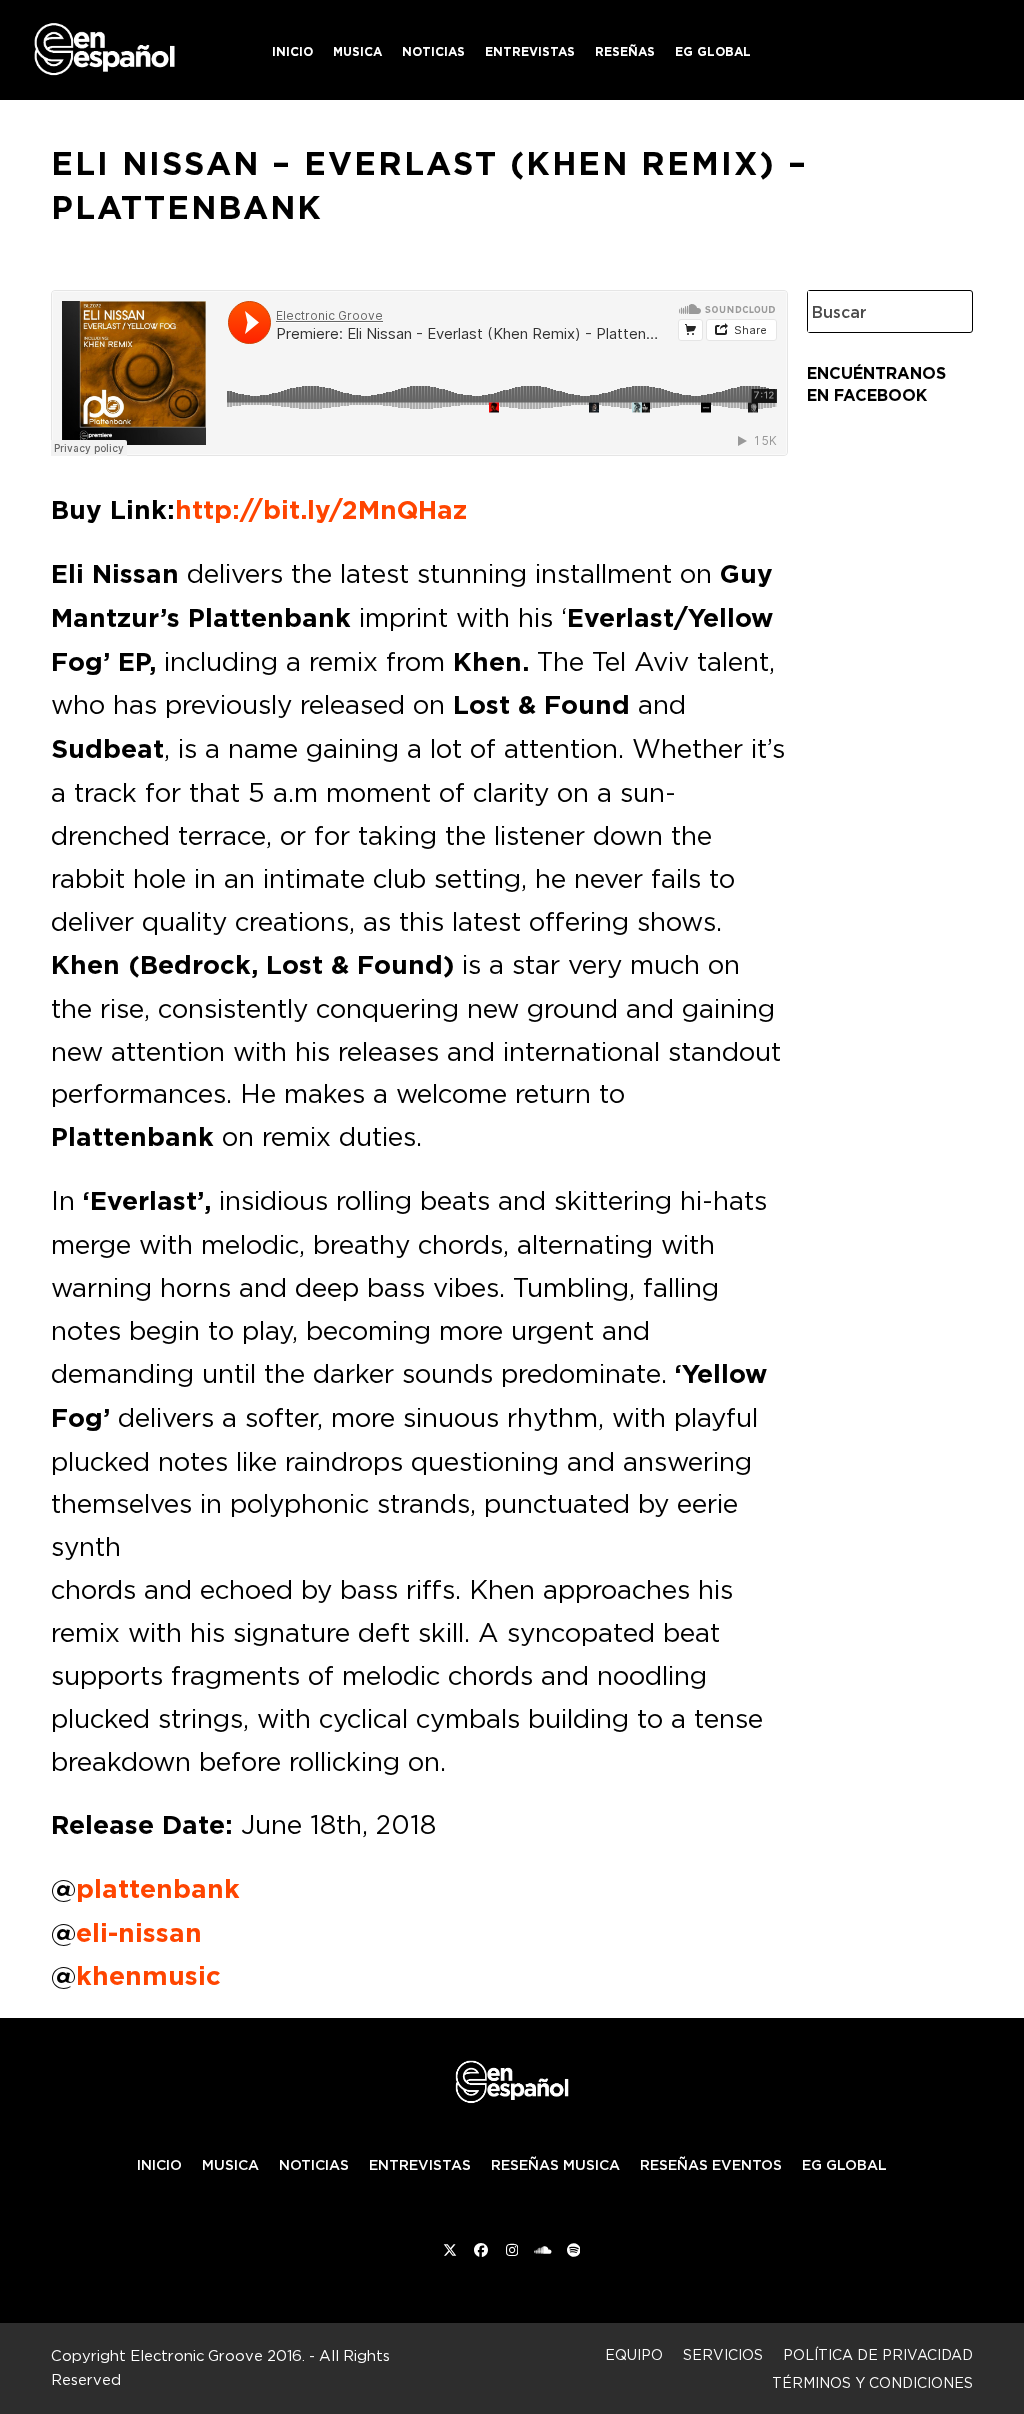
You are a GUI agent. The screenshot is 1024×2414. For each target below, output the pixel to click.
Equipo (634, 2354)
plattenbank (158, 1889)
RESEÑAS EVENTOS (711, 2165)
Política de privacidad (878, 2354)
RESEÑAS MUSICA (555, 2165)
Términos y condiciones (872, 2382)
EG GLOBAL (844, 2165)
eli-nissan (139, 1933)
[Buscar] (942, 311)
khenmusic (148, 1976)
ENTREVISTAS (420, 2165)
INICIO (159, 2165)
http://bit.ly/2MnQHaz (321, 510)
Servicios (723, 2354)
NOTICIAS (314, 2165)
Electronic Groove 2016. (217, 2355)
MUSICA (230, 2165)
